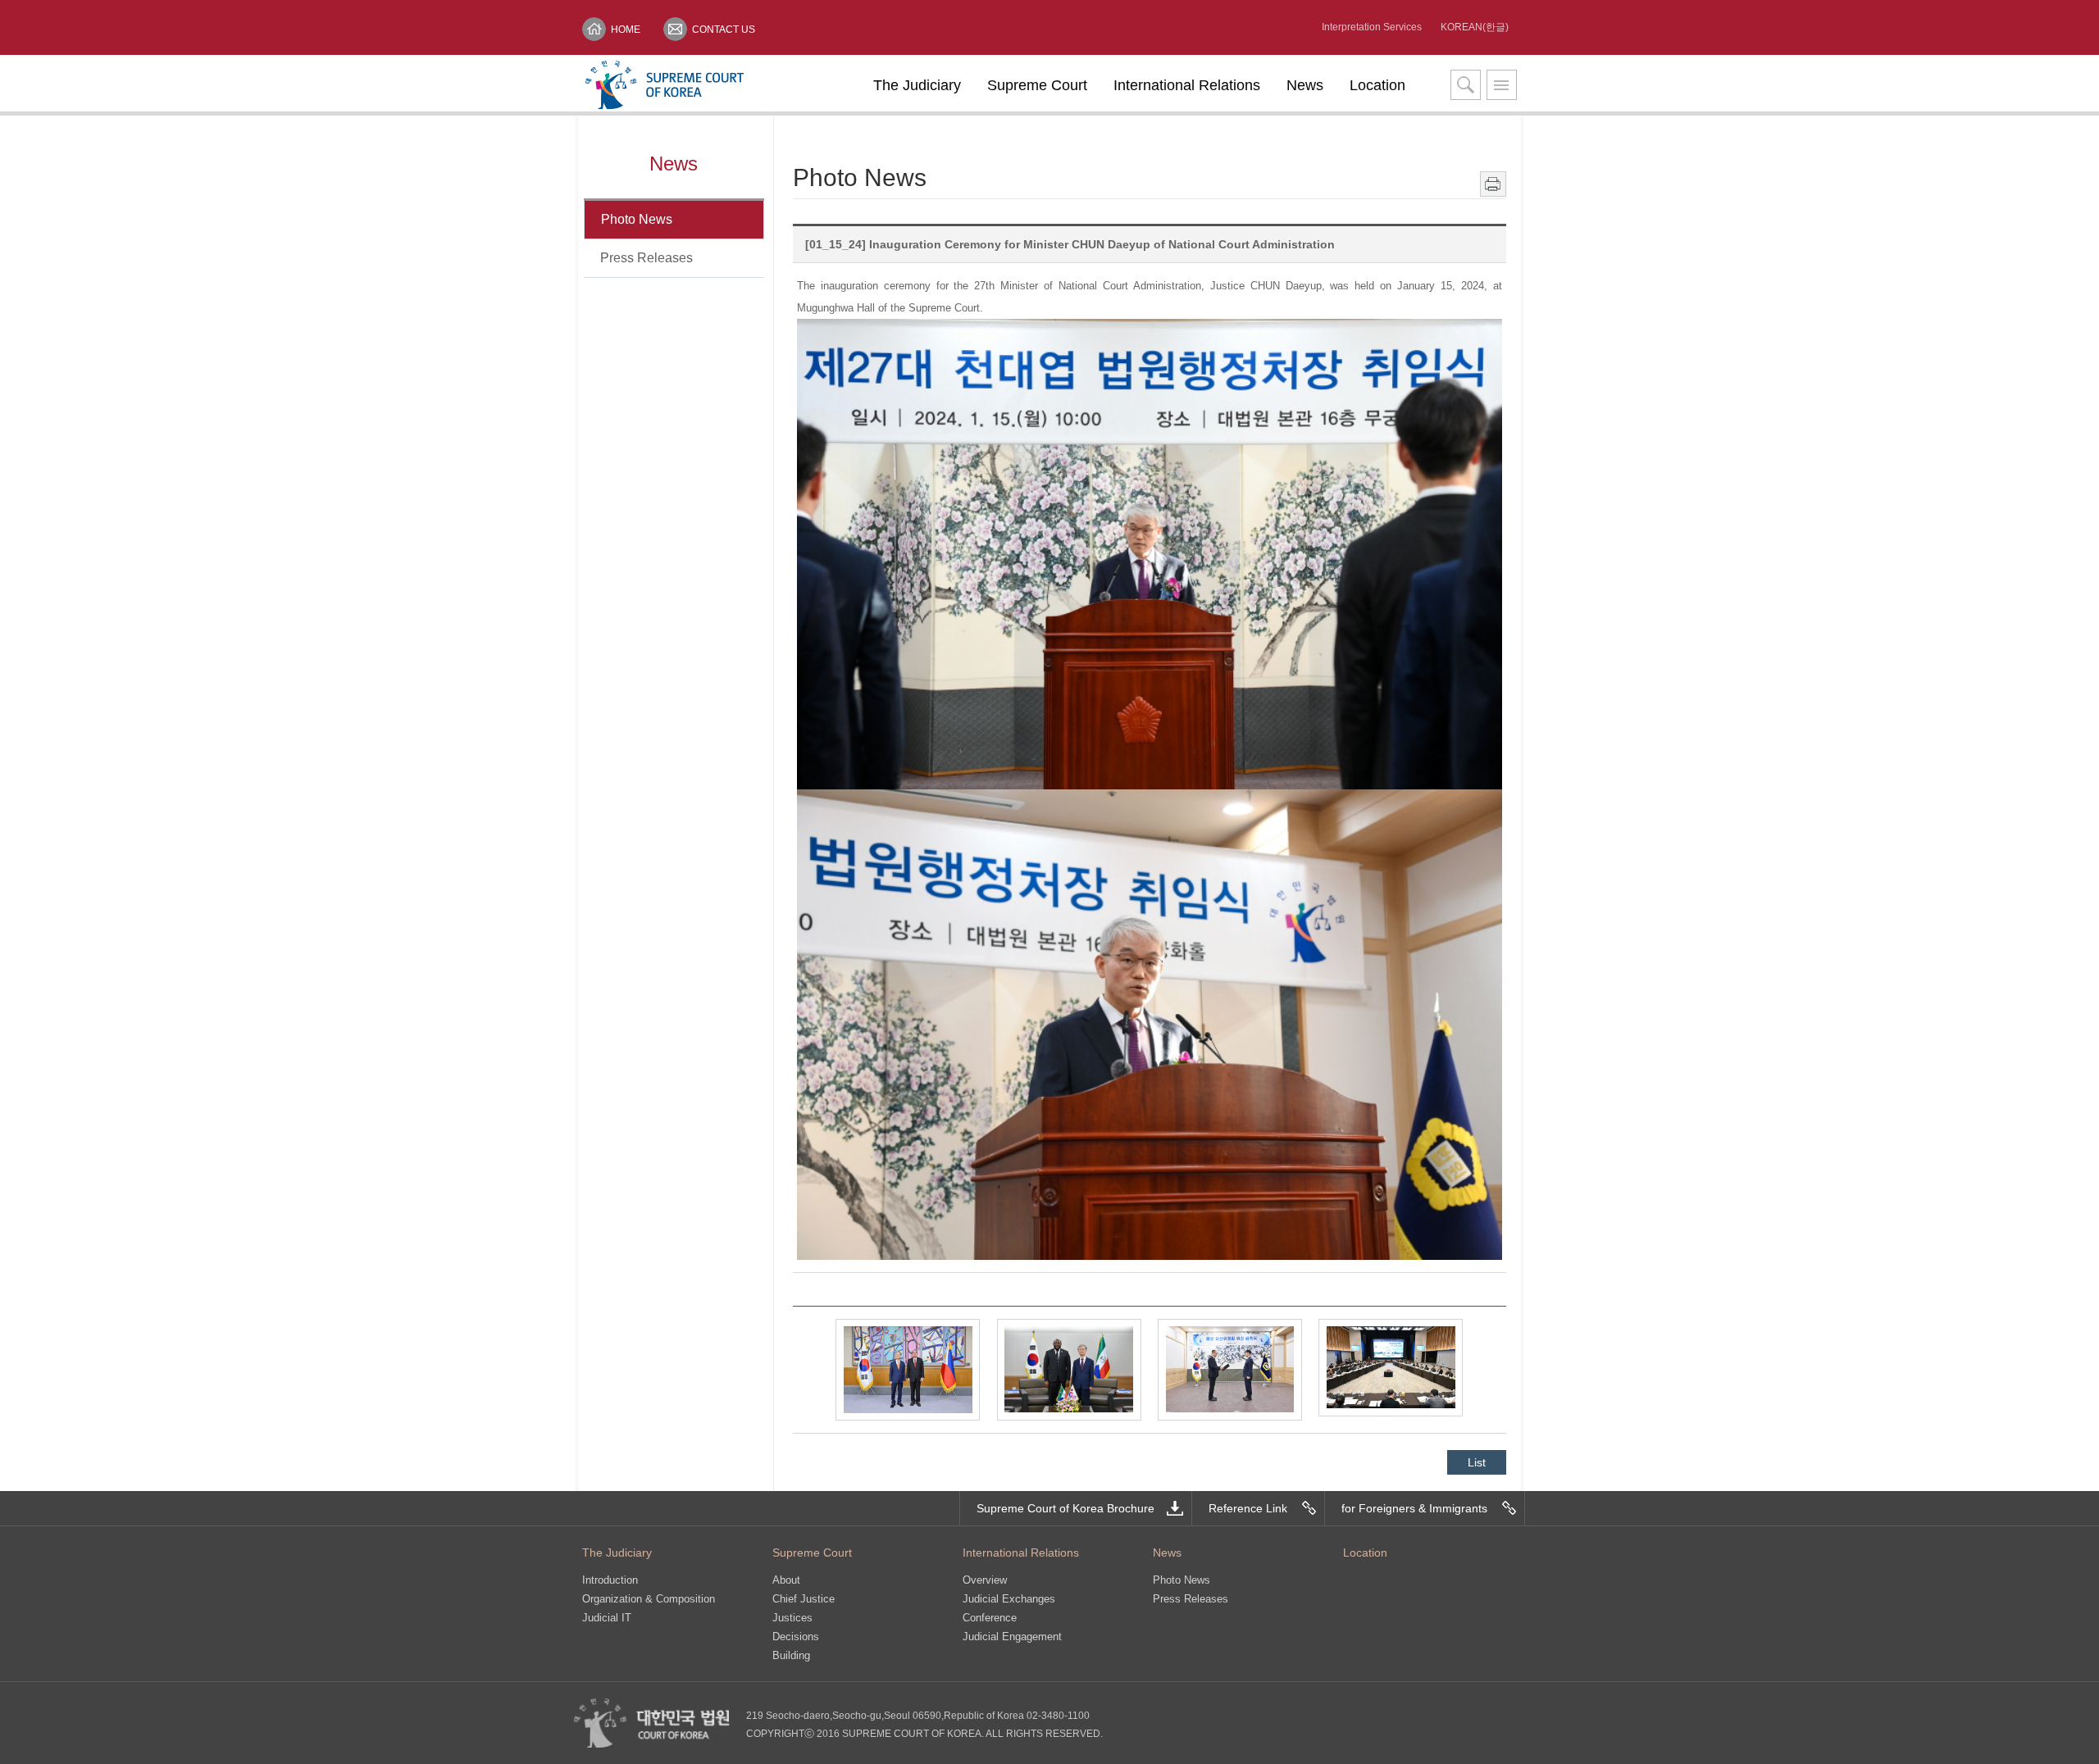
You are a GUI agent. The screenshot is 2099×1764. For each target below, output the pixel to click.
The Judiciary (917, 85)
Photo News (637, 219)
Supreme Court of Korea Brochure (1065, 1508)
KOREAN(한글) (1475, 27)
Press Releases (647, 258)
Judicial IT (607, 1618)
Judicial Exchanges (1009, 1599)
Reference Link (1248, 1508)
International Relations (1187, 85)
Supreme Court (1037, 85)
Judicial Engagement (1012, 1637)
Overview (985, 1580)
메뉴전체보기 (1502, 85)
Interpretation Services (1372, 27)
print (1493, 184)
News (1305, 85)
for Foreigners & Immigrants (1414, 1508)
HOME (626, 30)
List (1477, 1462)
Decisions (796, 1637)
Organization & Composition (649, 1599)
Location (1377, 85)
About (786, 1580)
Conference (990, 1618)
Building (791, 1655)
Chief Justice (804, 1599)
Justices (792, 1618)
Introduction (610, 1580)
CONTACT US (724, 30)
